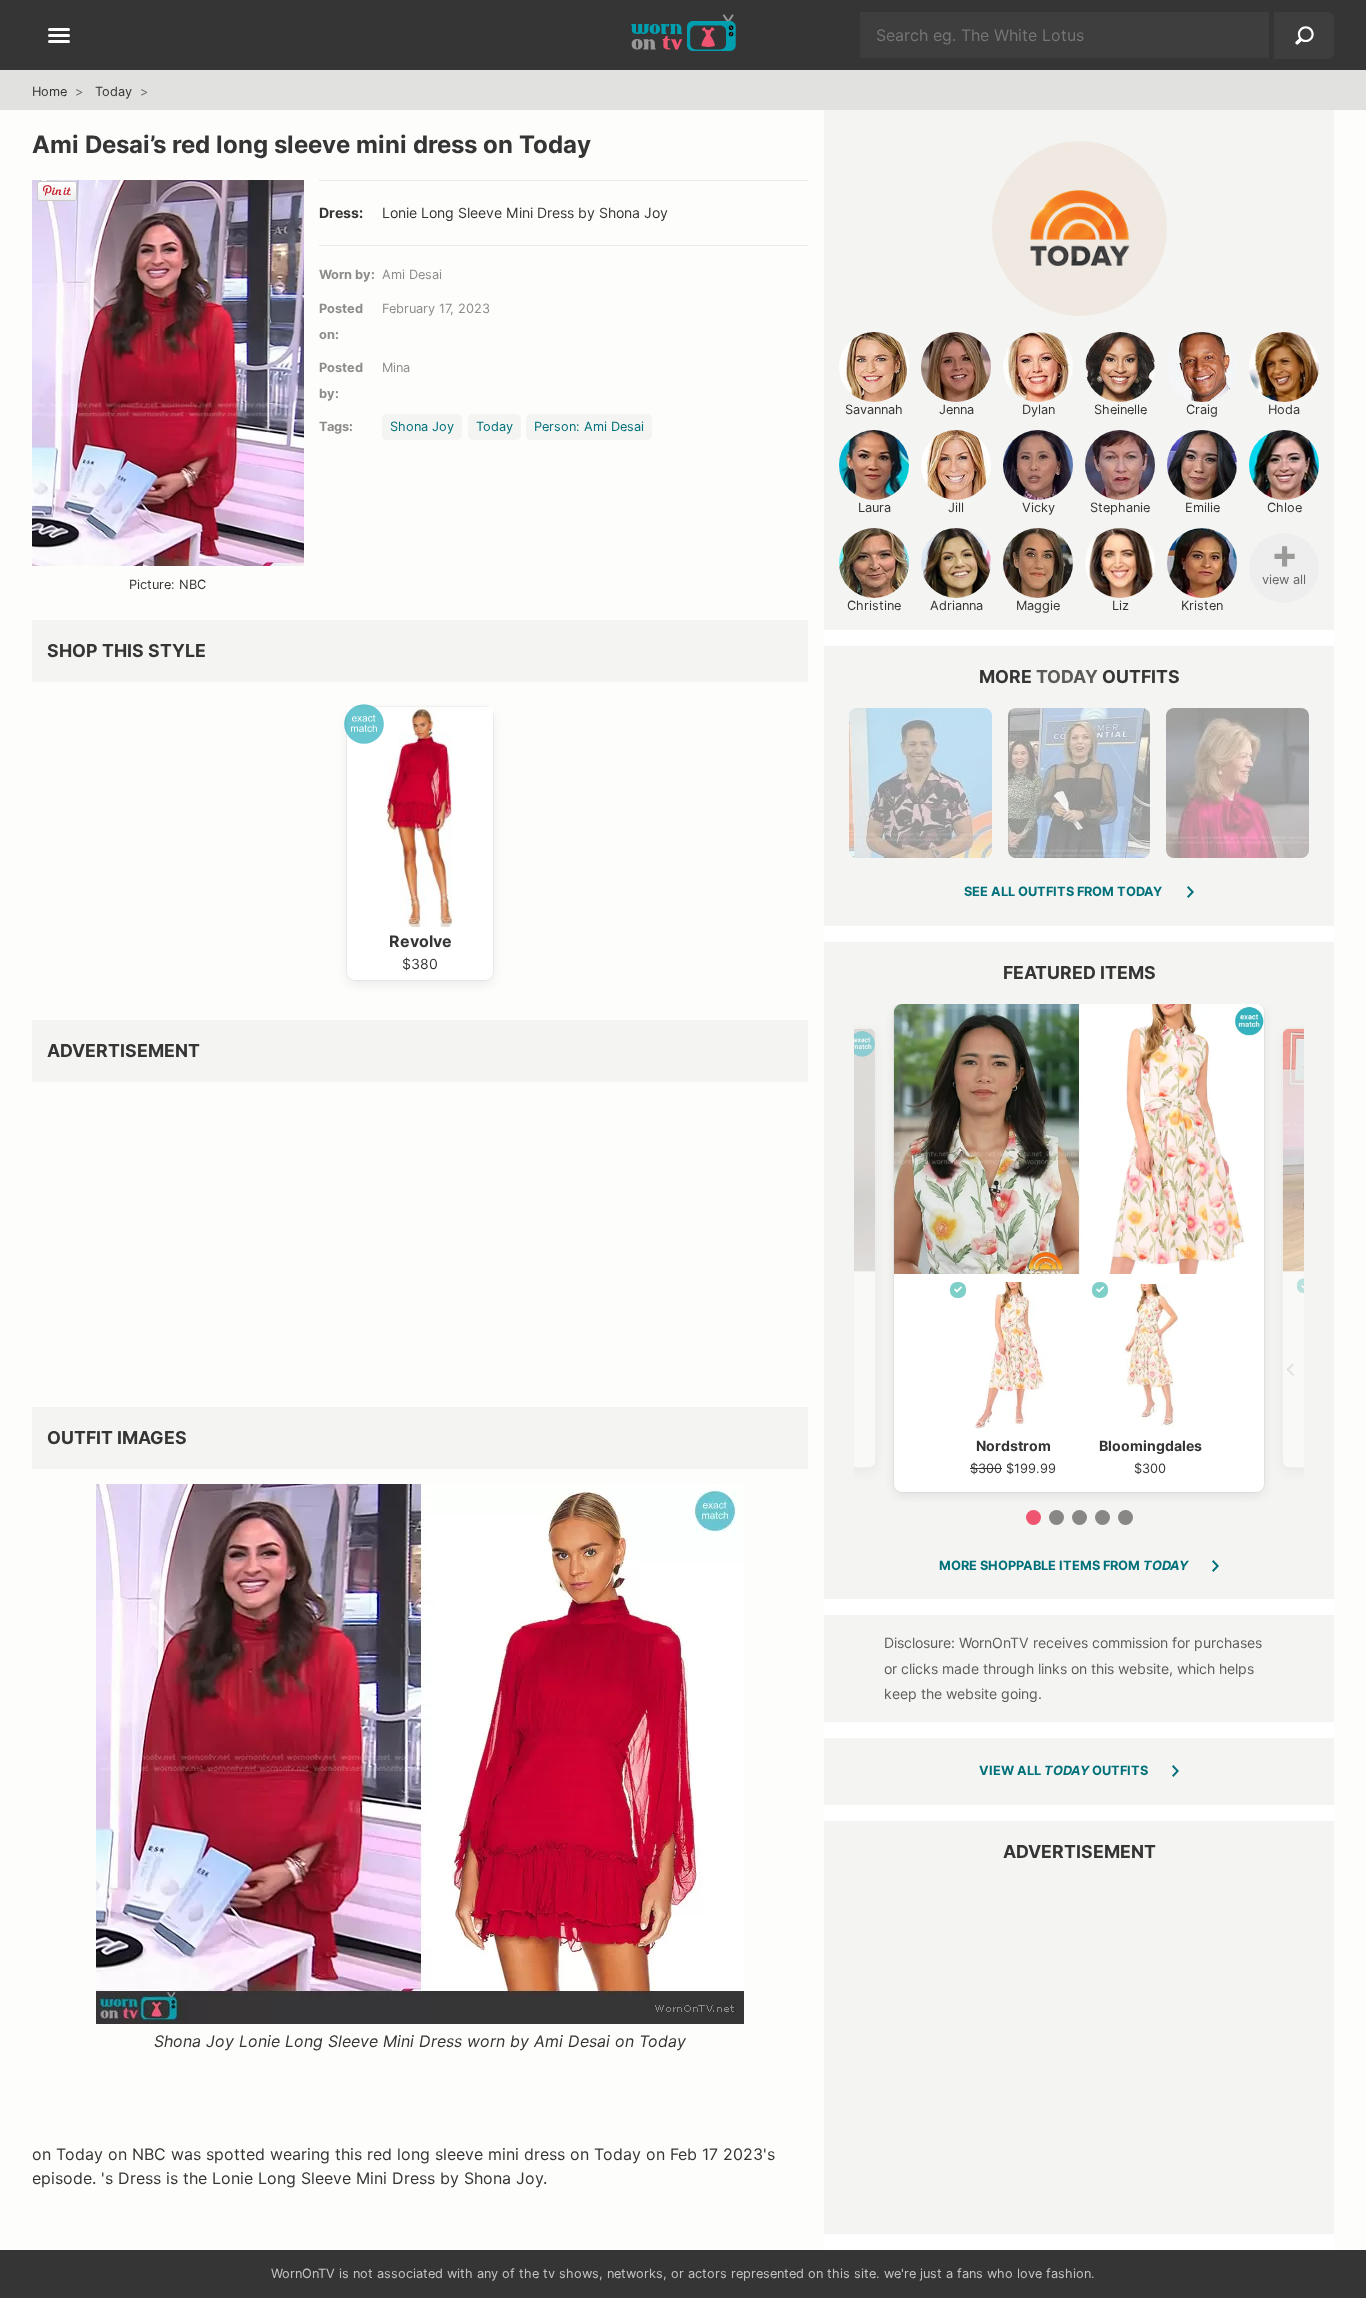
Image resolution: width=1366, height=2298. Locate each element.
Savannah (874, 409)
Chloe (1284, 507)
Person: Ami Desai (589, 426)
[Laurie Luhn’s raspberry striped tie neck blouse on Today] (1237, 783)
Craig (1202, 409)
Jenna (956, 409)
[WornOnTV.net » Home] (683, 35)
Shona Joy (422, 426)
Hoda (1284, 409)
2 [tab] (1056, 1517)
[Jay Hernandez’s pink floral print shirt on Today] (920, 783)
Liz (1120, 605)
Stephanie (1120, 507)
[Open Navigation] (59, 37)
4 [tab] (1102, 1517)
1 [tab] (1033, 1517)
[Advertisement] (420, 1237)
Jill (956, 507)
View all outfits (1063, 1770)
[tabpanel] (1079, 1248)
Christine (874, 605)
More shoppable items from (1063, 1565)
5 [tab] (1125, 1517)
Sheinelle (1120, 409)
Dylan (1038, 409)
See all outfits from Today (1063, 891)
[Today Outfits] (1079, 228)
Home (49, 91)
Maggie (1038, 605)
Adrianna (956, 605)
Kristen (1202, 605)
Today (113, 91)
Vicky (1038, 507)
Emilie (1202, 507)
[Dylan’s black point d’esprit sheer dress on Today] (1079, 783)
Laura (874, 507)
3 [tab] (1079, 1517)
